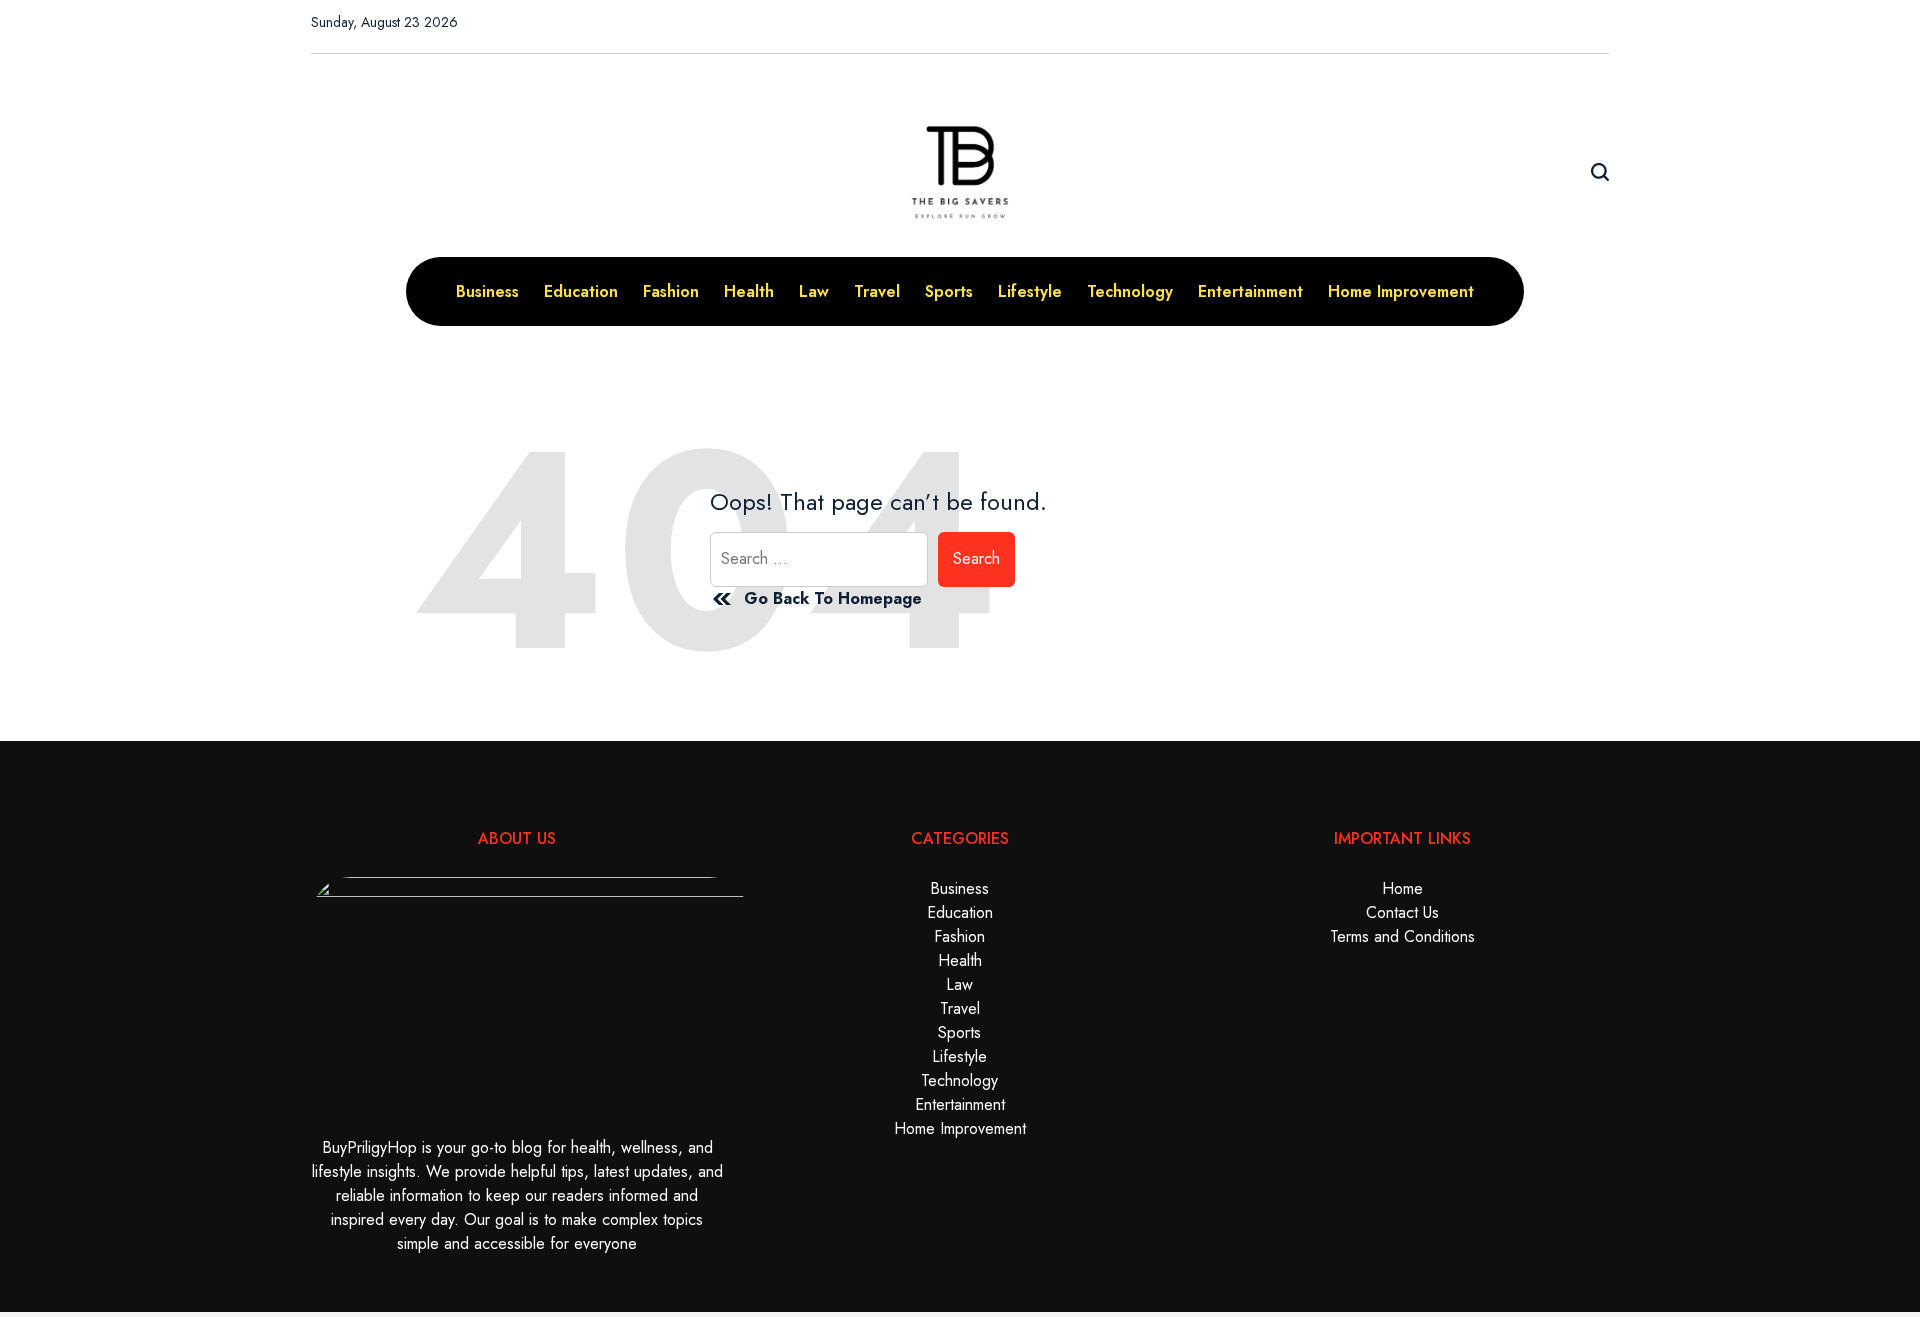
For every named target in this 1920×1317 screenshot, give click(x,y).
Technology (1130, 291)
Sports (949, 291)
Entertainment (1250, 291)
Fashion (671, 291)
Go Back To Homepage (833, 598)
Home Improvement (1401, 291)
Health (749, 291)
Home (1402, 888)
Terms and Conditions (1402, 936)
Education (581, 291)
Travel (877, 291)
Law (814, 291)
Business (487, 291)
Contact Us (1402, 912)
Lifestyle (1030, 291)
